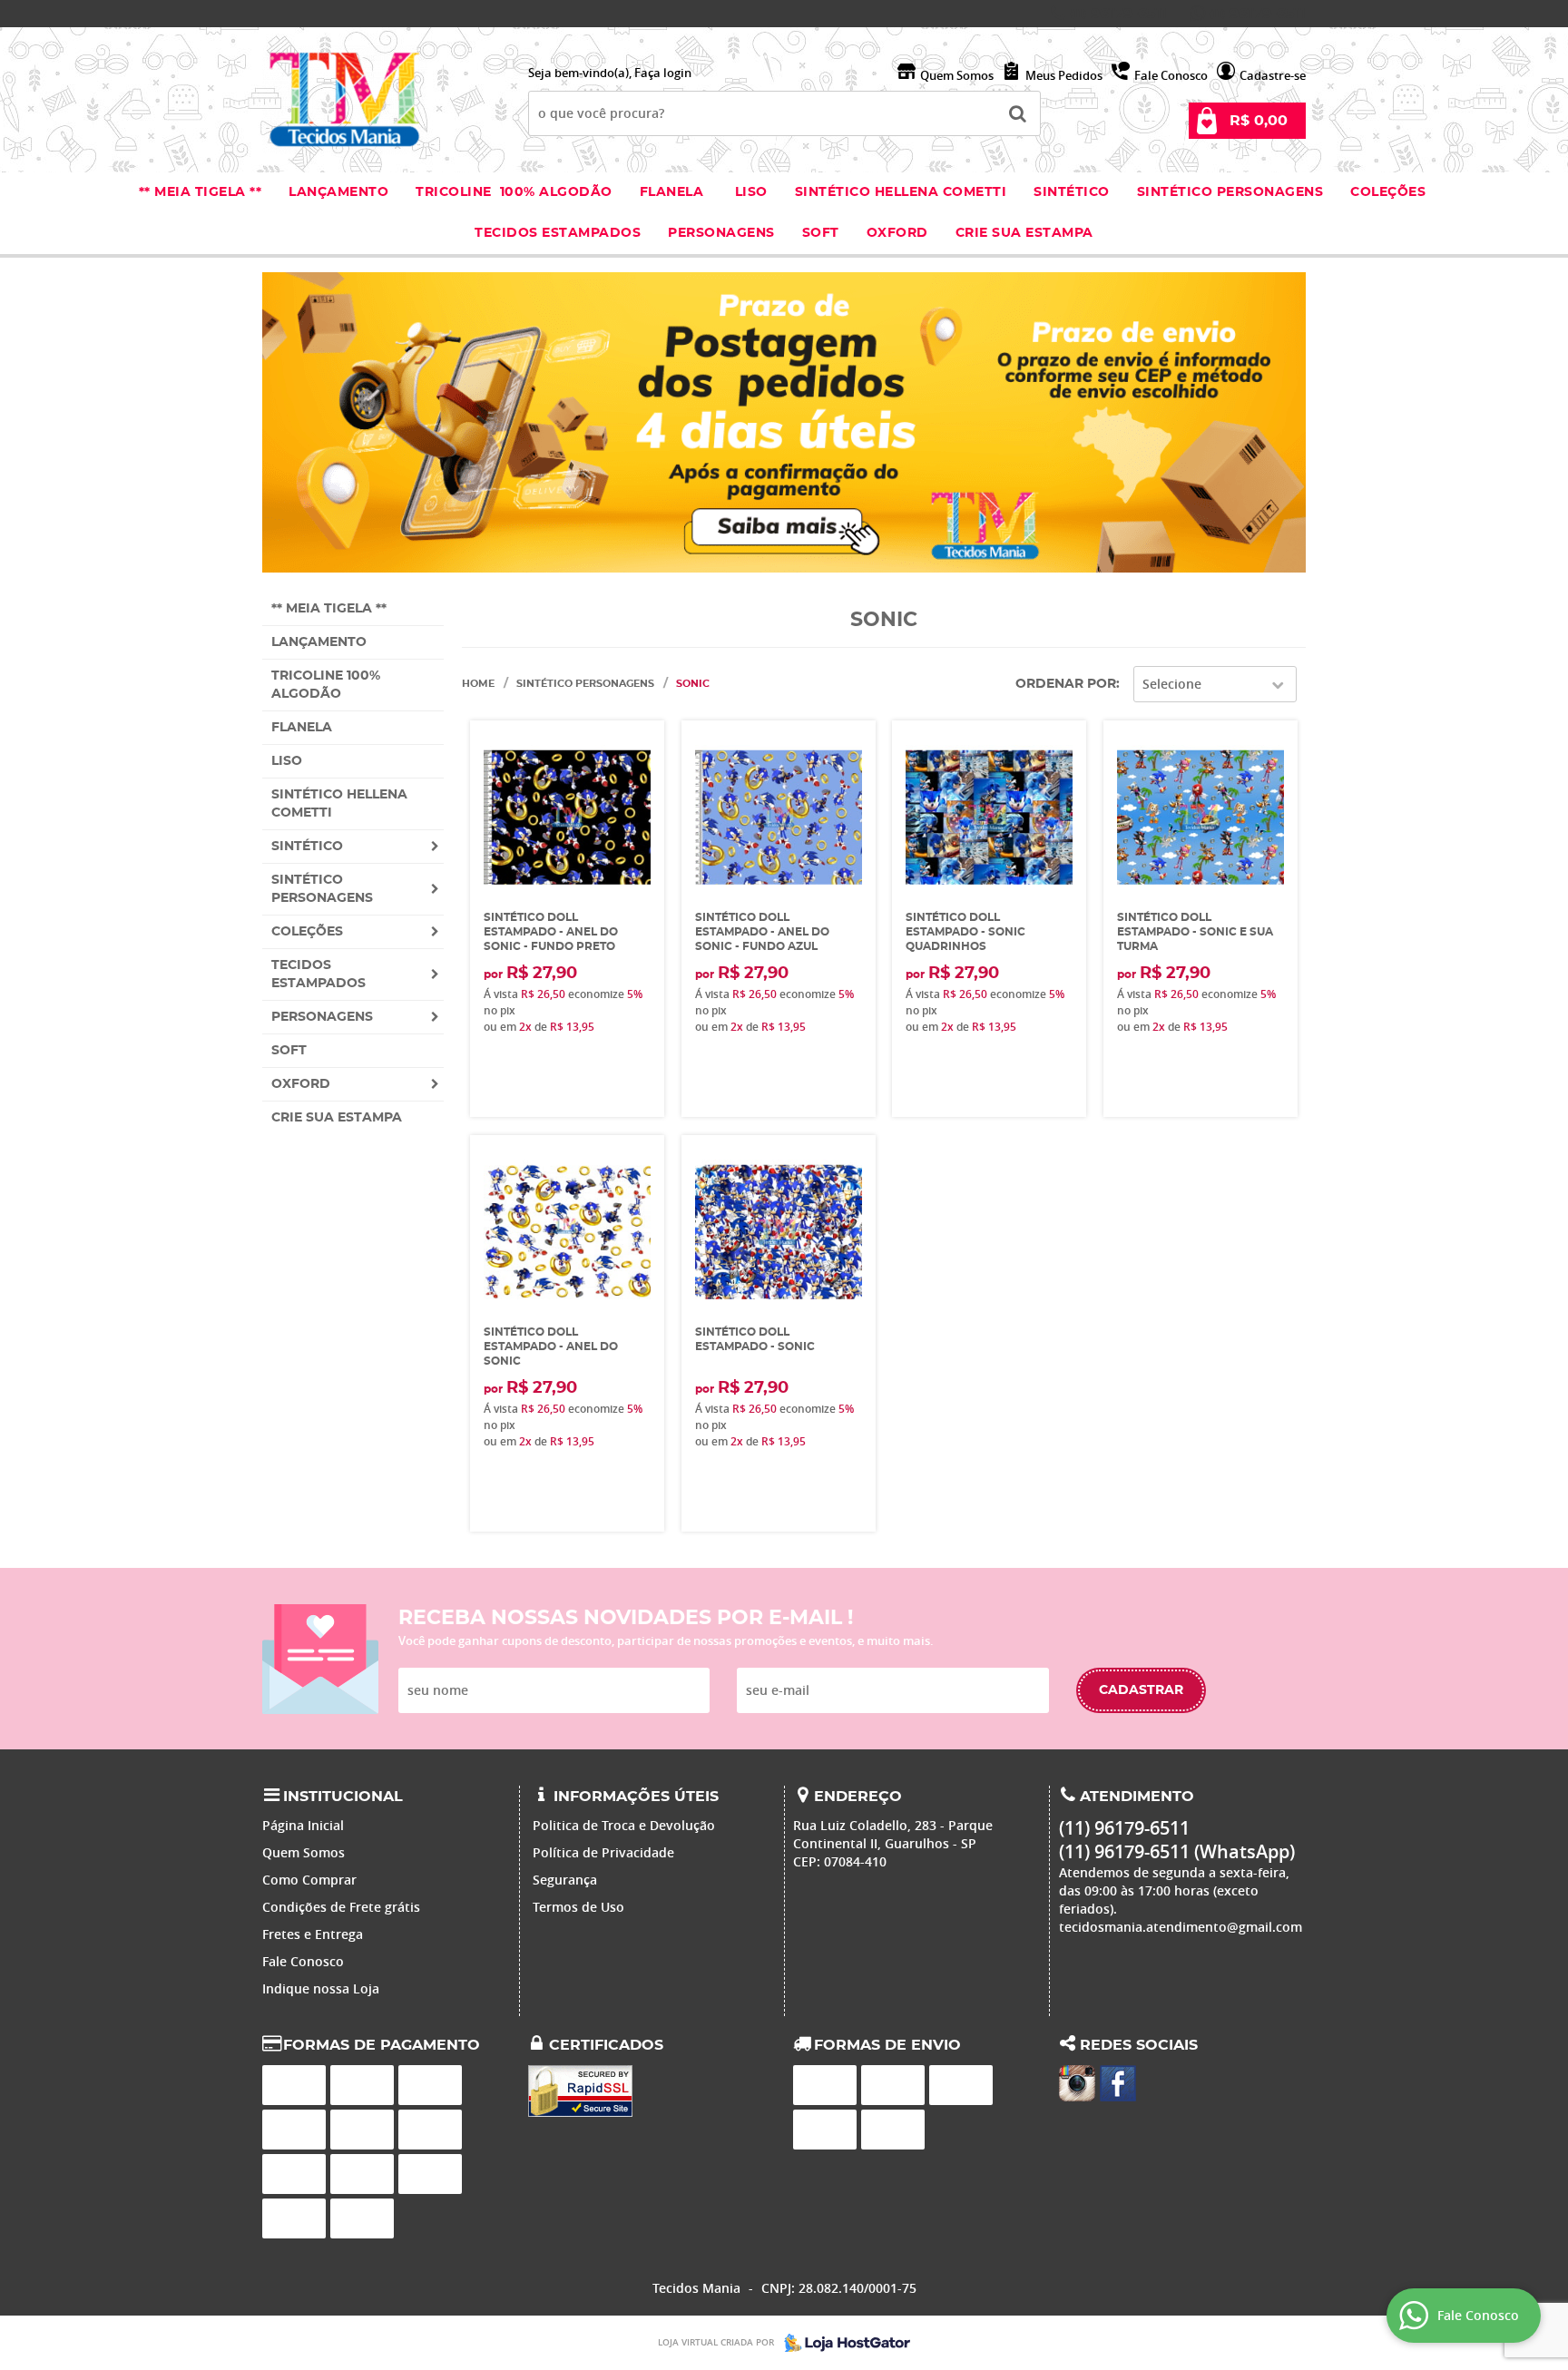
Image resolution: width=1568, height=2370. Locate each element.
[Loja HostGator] (842, 2343)
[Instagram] (1077, 2083)
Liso (749, 192)
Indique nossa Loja (321, 1988)
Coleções (1390, 192)
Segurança (565, 1880)
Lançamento (338, 192)
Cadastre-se (1273, 75)
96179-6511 (1118, 14)
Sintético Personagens (1230, 192)
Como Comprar (309, 1880)
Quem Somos (957, 75)
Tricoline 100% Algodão (514, 192)
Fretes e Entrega (313, 1934)
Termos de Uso (578, 1907)
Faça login (663, 73)
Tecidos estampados (558, 233)
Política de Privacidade (603, 1852)
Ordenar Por (1066, 684)
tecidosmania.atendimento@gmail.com (1181, 1927)
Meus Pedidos (1064, 75)
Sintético (1072, 192)
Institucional (343, 1797)
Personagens (721, 233)
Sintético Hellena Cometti (901, 192)
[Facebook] (1118, 2083)
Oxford (897, 233)
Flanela (672, 192)
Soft (821, 233)
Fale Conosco (1171, 75)
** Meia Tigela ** (201, 192)
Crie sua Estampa (1024, 233)
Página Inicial (303, 1825)
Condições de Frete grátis (341, 1907)
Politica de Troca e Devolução (624, 1825)
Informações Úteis (636, 1797)
